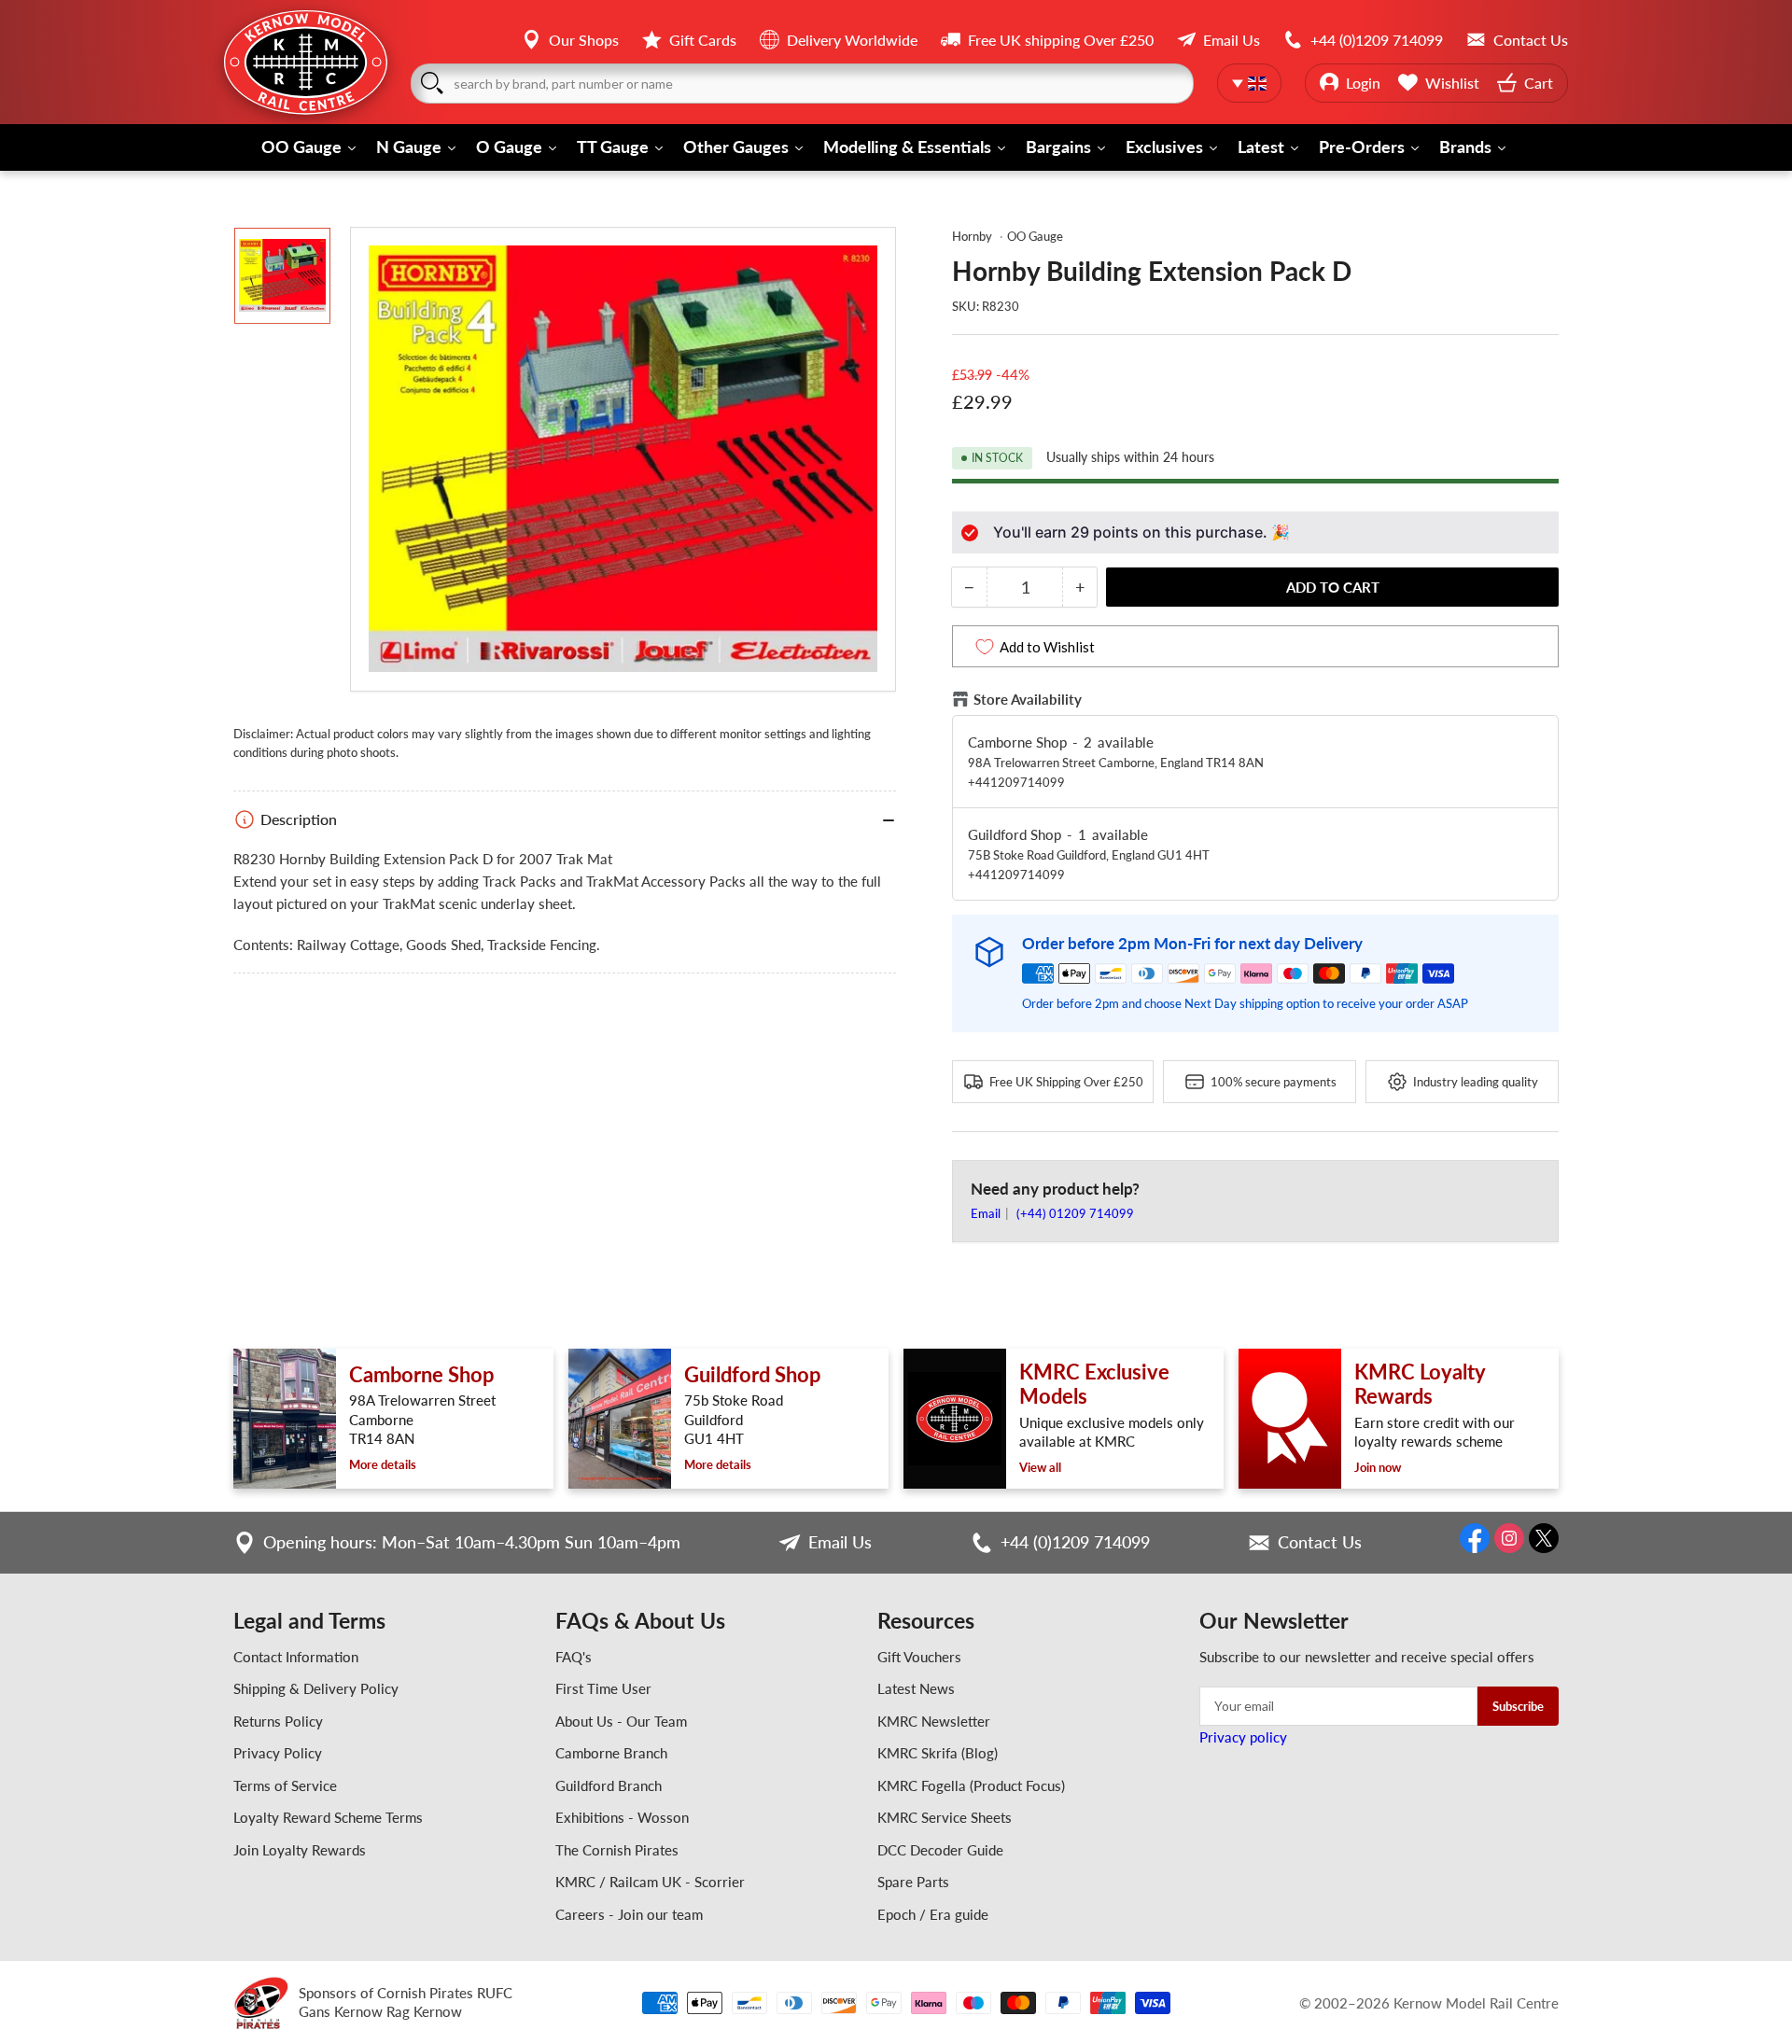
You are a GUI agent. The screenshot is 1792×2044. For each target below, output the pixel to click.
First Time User (603, 1688)
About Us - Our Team (621, 1721)
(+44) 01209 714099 (1075, 1213)
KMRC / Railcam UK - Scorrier (650, 1882)
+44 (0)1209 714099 (1075, 1542)
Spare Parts (913, 1882)
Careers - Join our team (629, 1914)
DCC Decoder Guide (940, 1850)
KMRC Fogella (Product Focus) (971, 1785)
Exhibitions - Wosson (622, 1817)
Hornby (972, 236)
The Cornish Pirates (617, 1850)
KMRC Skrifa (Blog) (938, 1753)
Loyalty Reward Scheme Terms (328, 1817)
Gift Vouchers (919, 1657)
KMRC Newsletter (934, 1721)
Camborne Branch (611, 1753)
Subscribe (1518, 1706)
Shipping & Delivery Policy (316, 1688)
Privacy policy (1243, 1737)
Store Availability (1028, 699)
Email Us (840, 1542)
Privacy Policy (278, 1753)
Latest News (916, 1688)
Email (987, 1213)
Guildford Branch (609, 1785)
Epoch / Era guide (933, 1914)
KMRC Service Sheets (945, 1817)
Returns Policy (278, 1721)
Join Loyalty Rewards (300, 1850)
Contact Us (1320, 1542)
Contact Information (296, 1657)
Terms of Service (285, 1785)
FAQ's (574, 1657)
